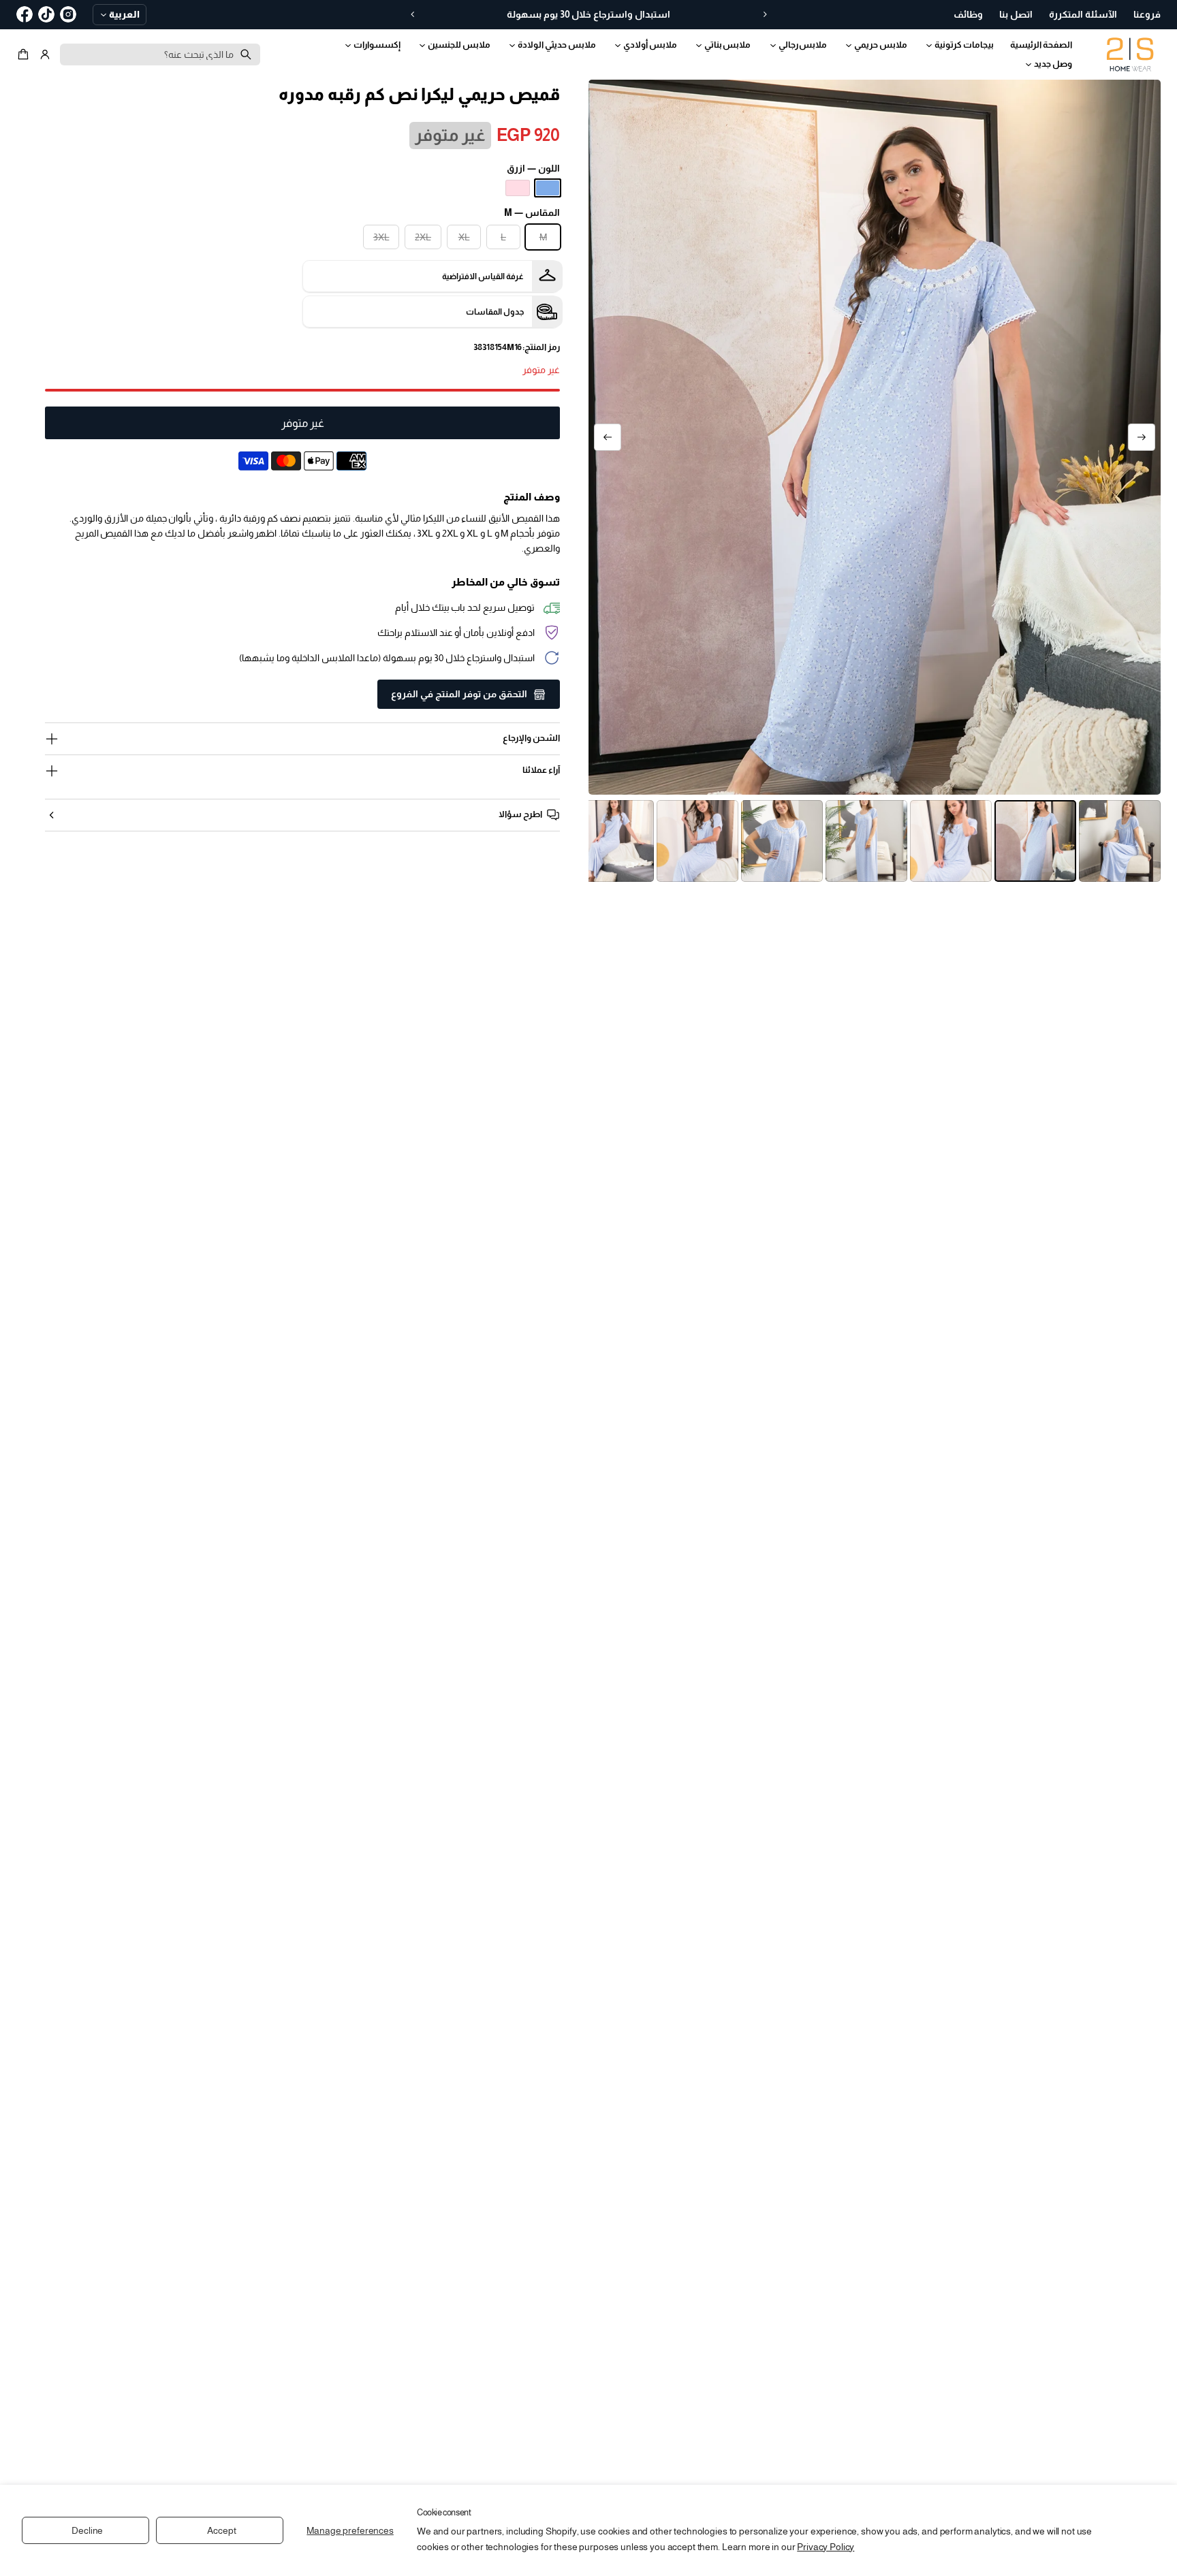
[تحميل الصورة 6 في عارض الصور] (697, 841)
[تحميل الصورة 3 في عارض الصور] (951, 841)
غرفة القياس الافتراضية (483, 276)
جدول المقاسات (495, 312)
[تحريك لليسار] (1142, 437)
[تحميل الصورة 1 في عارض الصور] (1120, 841)
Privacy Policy (826, 2547)
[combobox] (160, 54)
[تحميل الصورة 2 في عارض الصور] (1035, 841)
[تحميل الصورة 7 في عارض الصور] (613, 841)
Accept (221, 2530)
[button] (25, 54)
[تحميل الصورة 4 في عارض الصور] (866, 841)
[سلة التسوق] (25, 54)
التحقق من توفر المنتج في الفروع (459, 694)
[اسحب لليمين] (608, 437)
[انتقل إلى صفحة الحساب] (45, 54)
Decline (87, 2530)
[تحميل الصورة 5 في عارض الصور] (782, 841)
